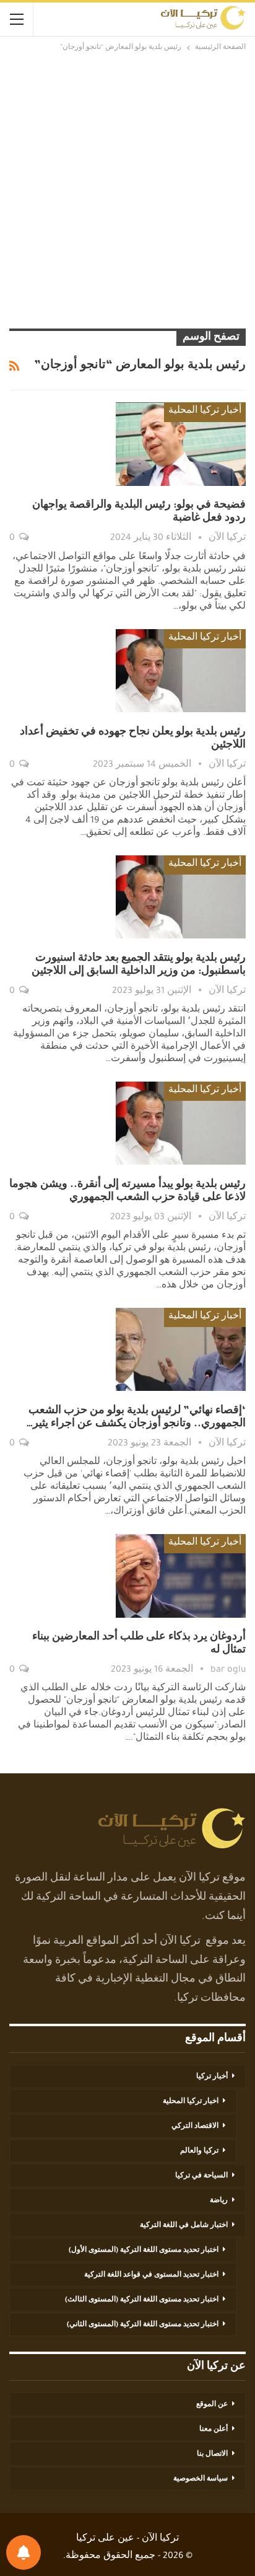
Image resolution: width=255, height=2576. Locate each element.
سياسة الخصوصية (201, 2479)
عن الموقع (212, 2405)
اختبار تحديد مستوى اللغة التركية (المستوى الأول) (144, 2251)
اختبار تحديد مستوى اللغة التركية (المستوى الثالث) (142, 2300)
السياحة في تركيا (201, 2176)
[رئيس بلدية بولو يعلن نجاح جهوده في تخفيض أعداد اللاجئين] (181, 671)
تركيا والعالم (199, 2151)
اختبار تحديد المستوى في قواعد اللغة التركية (151, 2275)
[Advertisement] (127, 188)
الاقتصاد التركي (195, 2127)
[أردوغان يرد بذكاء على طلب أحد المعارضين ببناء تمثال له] (181, 1576)
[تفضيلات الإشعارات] (24, 2552)
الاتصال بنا (212, 2455)
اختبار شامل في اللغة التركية (184, 2226)
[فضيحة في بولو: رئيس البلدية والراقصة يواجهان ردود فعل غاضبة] (181, 444)
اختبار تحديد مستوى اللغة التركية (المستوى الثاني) (143, 2325)
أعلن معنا (214, 2430)
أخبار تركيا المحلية (205, 412)
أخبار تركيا (212, 2077)
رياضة (219, 2201)
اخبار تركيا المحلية (191, 2102)
